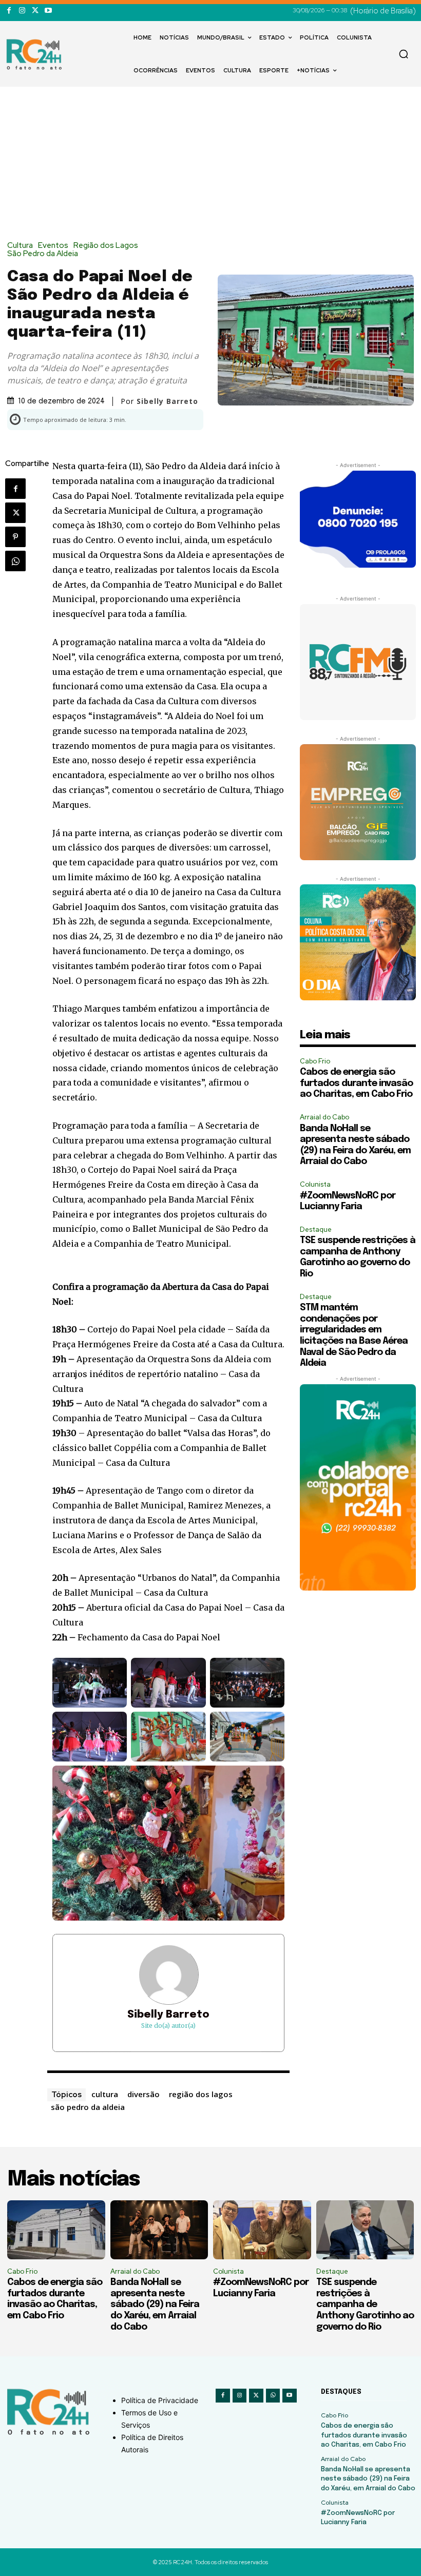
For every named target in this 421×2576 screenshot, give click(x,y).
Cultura (20, 246)
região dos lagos (201, 2094)
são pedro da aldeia (88, 2107)
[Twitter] (35, 11)
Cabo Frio (315, 1061)
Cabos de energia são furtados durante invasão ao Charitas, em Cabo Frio (356, 1083)
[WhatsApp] (15, 561)
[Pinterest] (15, 537)
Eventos (53, 246)
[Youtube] (48, 11)
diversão (143, 2094)
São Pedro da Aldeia (43, 254)
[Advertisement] (210, 164)
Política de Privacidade (160, 2400)
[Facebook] (9, 11)
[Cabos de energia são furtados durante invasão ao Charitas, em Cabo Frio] (56, 2230)
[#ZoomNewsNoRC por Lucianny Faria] (262, 2230)
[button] (404, 54)
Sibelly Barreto (168, 2015)
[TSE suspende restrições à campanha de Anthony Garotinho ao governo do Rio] (365, 2230)
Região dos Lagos (106, 246)
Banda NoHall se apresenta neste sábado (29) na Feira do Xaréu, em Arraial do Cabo (155, 2304)
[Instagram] (22, 11)
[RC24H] (36, 54)
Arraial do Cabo (324, 1117)
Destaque (316, 1229)
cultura (105, 2094)
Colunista (315, 1184)
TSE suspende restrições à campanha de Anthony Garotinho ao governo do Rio (365, 2304)
